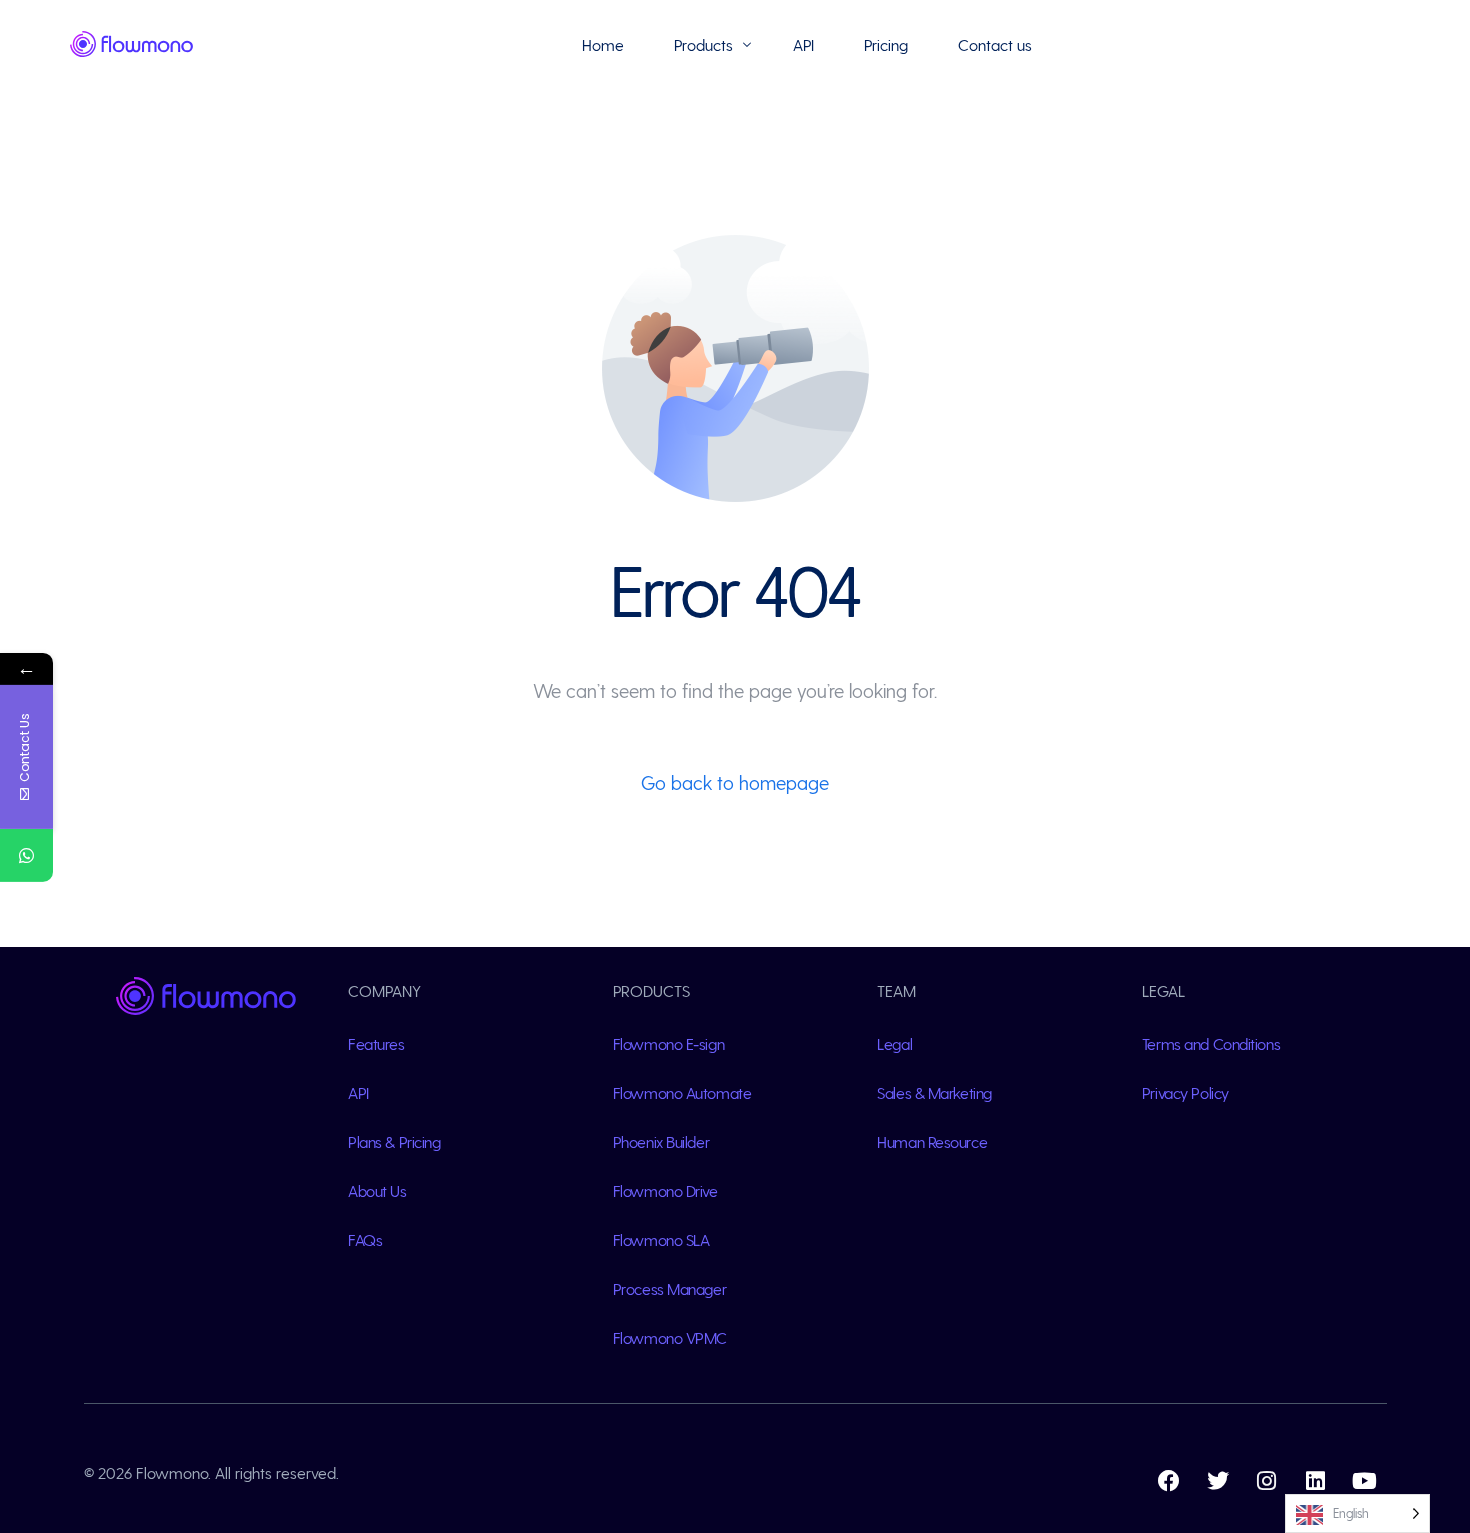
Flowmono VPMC (670, 1337)
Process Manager (669, 1288)
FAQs (365, 1239)
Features (376, 1043)
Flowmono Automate (682, 1092)
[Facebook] (1169, 1481)
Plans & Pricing (394, 1141)
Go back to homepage (735, 782)
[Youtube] (1365, 1481)
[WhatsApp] (26, 855)
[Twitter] (1218, 1481)
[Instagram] (1267, 1481)
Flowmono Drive (665, 1190)
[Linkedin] (1316, 1481)
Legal (894, 1043)
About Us (377, 1190)
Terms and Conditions (1211, 1043)
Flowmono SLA (661, 1239)
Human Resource (932, 1141)
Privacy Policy (1185, 1092)
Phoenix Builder (661, 1141)
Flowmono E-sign (668, 1043)
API (358, 1092)
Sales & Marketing (934, 1092)
